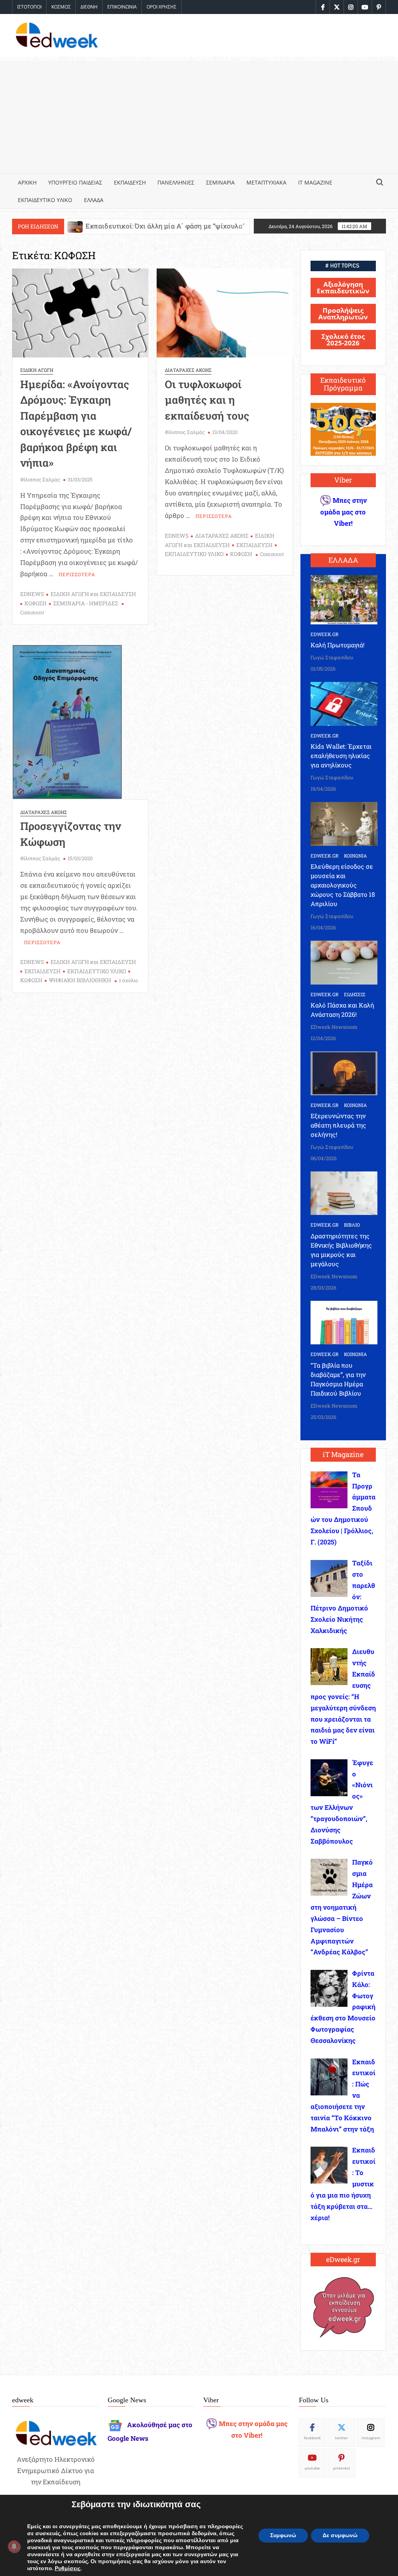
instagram (371, 2438)
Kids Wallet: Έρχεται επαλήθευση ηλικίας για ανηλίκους (341, 756)
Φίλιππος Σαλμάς (40, 479)
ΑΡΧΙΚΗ (27, 182)
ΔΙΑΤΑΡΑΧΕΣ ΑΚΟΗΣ (188, 370)
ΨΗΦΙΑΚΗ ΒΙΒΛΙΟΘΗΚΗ (80, 980)
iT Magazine (315, 182)
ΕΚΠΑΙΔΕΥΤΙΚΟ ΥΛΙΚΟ (45, 200)
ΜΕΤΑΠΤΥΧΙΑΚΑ (266, 182)
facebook (312, 2438)
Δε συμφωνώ (340, 2535)
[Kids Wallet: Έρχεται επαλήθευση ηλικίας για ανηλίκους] (344, 703)
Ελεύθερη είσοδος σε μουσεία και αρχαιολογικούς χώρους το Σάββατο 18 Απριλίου (343, 885)
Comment (32, 612)
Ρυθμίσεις (68, 2569)
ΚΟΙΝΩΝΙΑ (355, 856)
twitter (341, 2438)
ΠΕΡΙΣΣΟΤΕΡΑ (77, 574)
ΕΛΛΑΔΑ (94, 200)
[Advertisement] (199, 115)
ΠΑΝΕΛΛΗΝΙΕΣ (176, 182)
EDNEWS (32, 594)
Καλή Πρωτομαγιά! (338, 645)
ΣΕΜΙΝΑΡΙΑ (220, 182)
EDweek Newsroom (334, 1027)
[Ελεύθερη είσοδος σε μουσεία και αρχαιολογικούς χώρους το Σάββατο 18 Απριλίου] (344, 823)
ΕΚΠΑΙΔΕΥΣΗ (130, 182)
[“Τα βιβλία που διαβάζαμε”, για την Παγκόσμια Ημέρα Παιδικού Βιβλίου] (344, 1322)
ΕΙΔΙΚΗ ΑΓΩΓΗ (37, 370)
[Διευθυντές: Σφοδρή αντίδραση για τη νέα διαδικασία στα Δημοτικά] (158, 226)
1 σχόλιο (128, 980)
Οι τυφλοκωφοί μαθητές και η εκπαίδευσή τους (207, 400)
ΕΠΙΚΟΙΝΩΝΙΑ (122, 7)
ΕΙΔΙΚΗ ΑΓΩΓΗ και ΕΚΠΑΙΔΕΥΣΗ (93, 594)
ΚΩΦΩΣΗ (36, 603)
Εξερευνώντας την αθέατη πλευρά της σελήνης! (338, 1125)
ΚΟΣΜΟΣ (61, 7)
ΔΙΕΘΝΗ (89, 7)
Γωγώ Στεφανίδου (332, 657)
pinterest (342, 2468)
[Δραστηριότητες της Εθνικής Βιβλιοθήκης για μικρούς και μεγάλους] (344, 1193)
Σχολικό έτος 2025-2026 (343, 340)
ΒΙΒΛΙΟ (352, 1225)
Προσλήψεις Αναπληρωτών (343, 314)
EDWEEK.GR (325, 634)
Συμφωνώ (283, 2535)
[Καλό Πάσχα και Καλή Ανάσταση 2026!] (344, 962)
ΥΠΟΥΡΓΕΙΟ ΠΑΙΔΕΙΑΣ (75, 182)
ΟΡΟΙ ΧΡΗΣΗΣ (161, 7)
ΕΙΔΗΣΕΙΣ (355, 994)
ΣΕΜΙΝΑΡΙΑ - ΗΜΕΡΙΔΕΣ (86, 603)
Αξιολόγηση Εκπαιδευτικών (343, 288)
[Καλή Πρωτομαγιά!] (344, 599)
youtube (312, 2468)
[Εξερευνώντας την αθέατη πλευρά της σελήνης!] (344, 1073)
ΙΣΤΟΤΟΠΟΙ (29, 7)
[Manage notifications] (14, 2546)
